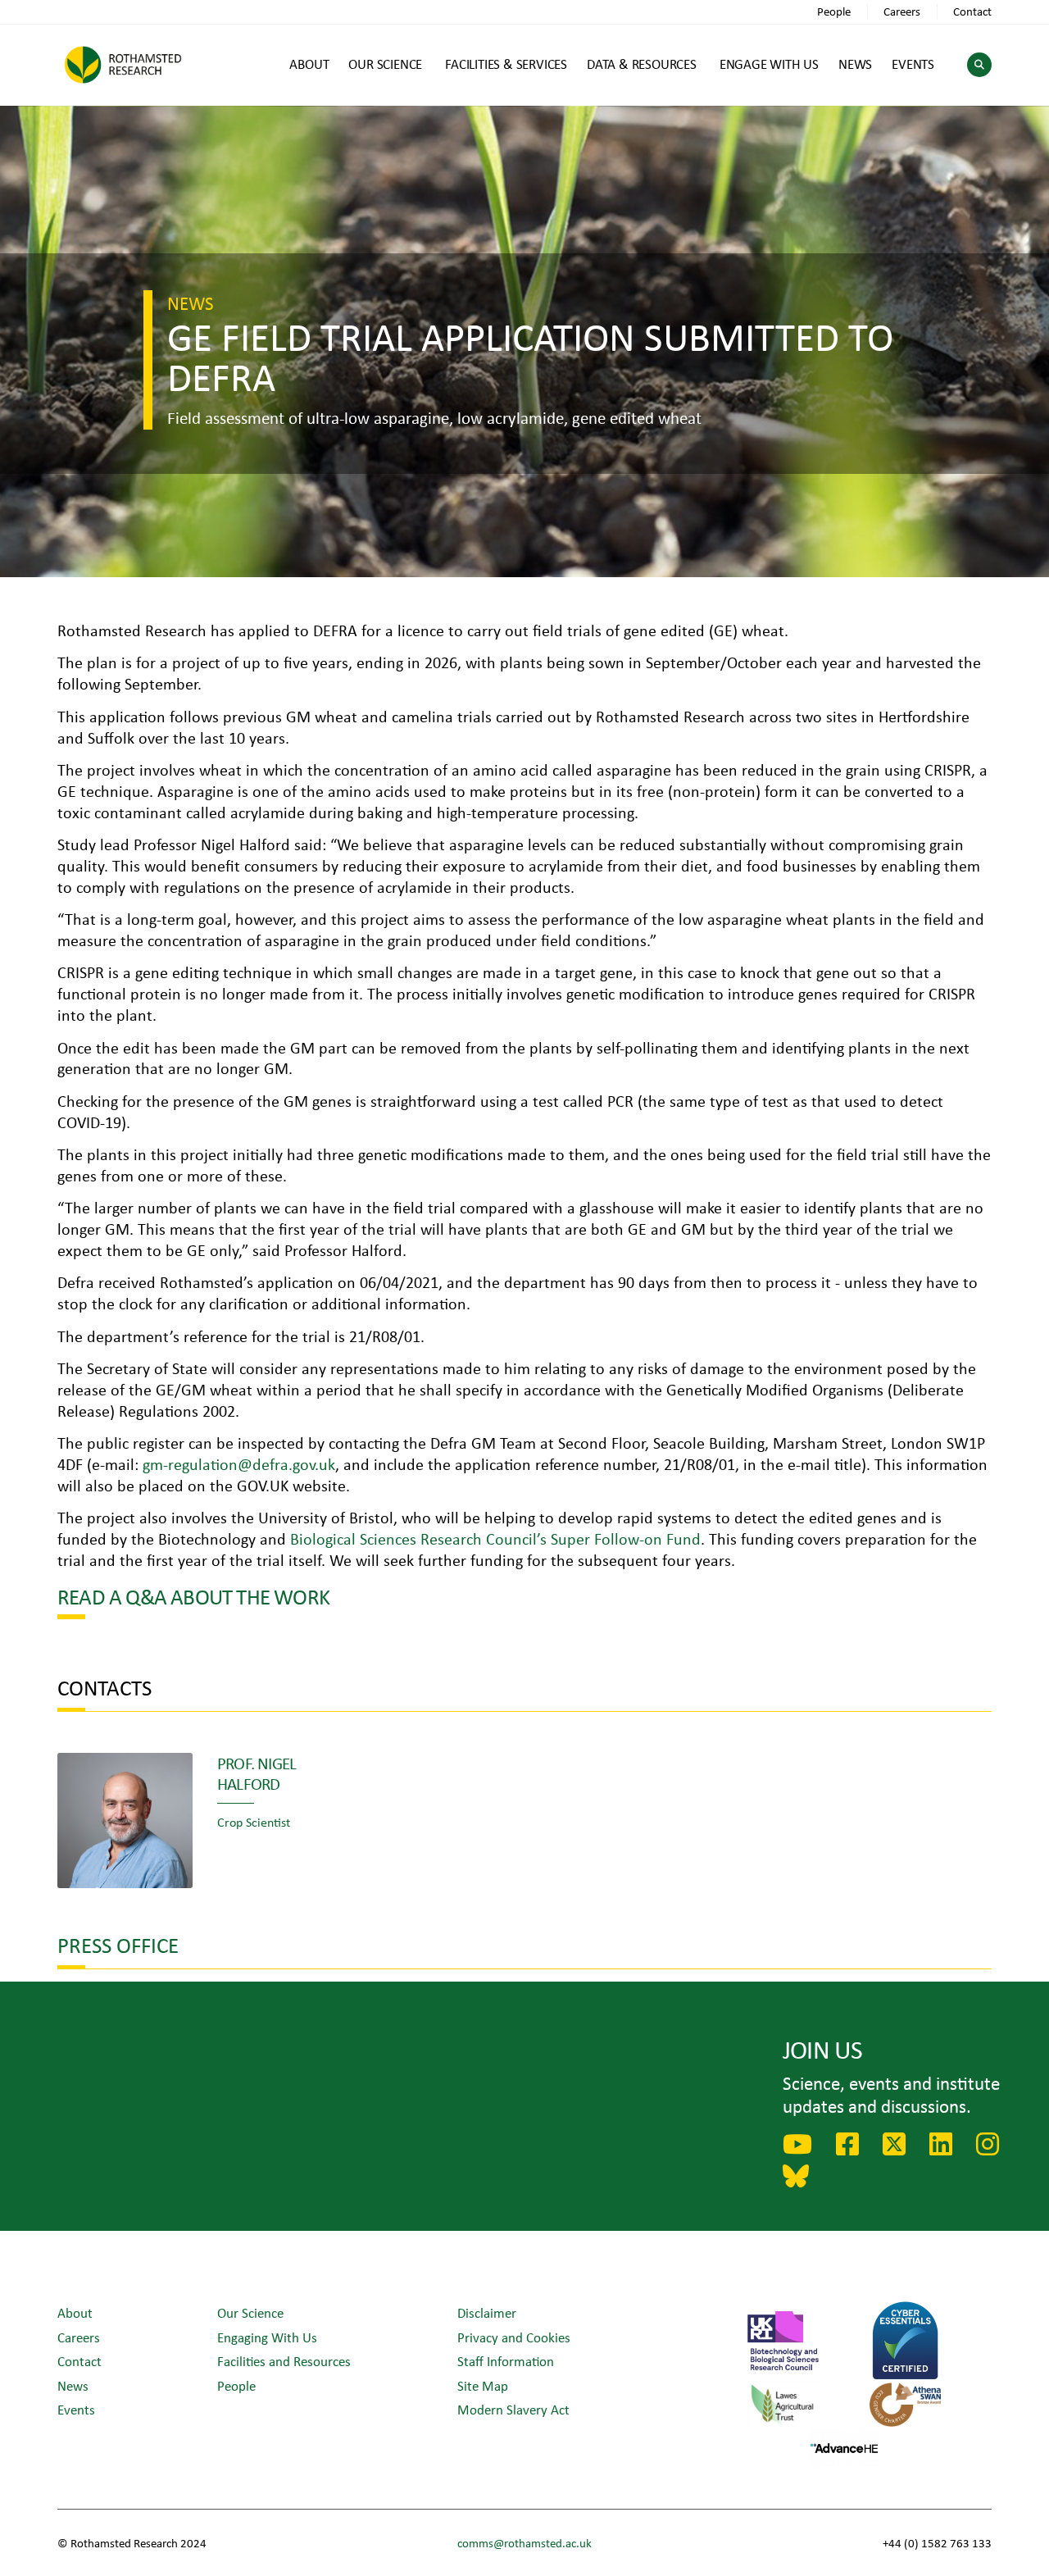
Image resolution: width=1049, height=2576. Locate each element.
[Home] (123, 64)
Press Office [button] (118, 1944)
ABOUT (309, 64)
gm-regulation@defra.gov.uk (239, 1464)
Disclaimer (487, 2312)
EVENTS (913, 64)
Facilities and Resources (284, 2361)
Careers (902, 11)
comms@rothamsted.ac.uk (524, 2543)
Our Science (250, 2312)
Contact (972, 11)
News (73, 2385)
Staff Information (506, 2361)
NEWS (855, 64)
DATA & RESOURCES (642, 64)
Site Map (483, 2385)
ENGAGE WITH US (769, 64)
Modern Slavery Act (513, 2409)
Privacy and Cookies (514, 2337)
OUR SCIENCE (385, 64)
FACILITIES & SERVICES (506, 64)
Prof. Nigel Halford (257, 1773)
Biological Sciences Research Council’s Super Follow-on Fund (495, 1538)
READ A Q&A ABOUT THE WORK (193, 1596)
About (75, 2312)
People (834, 11)
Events (76, 2409)
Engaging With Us (267, 2337)
